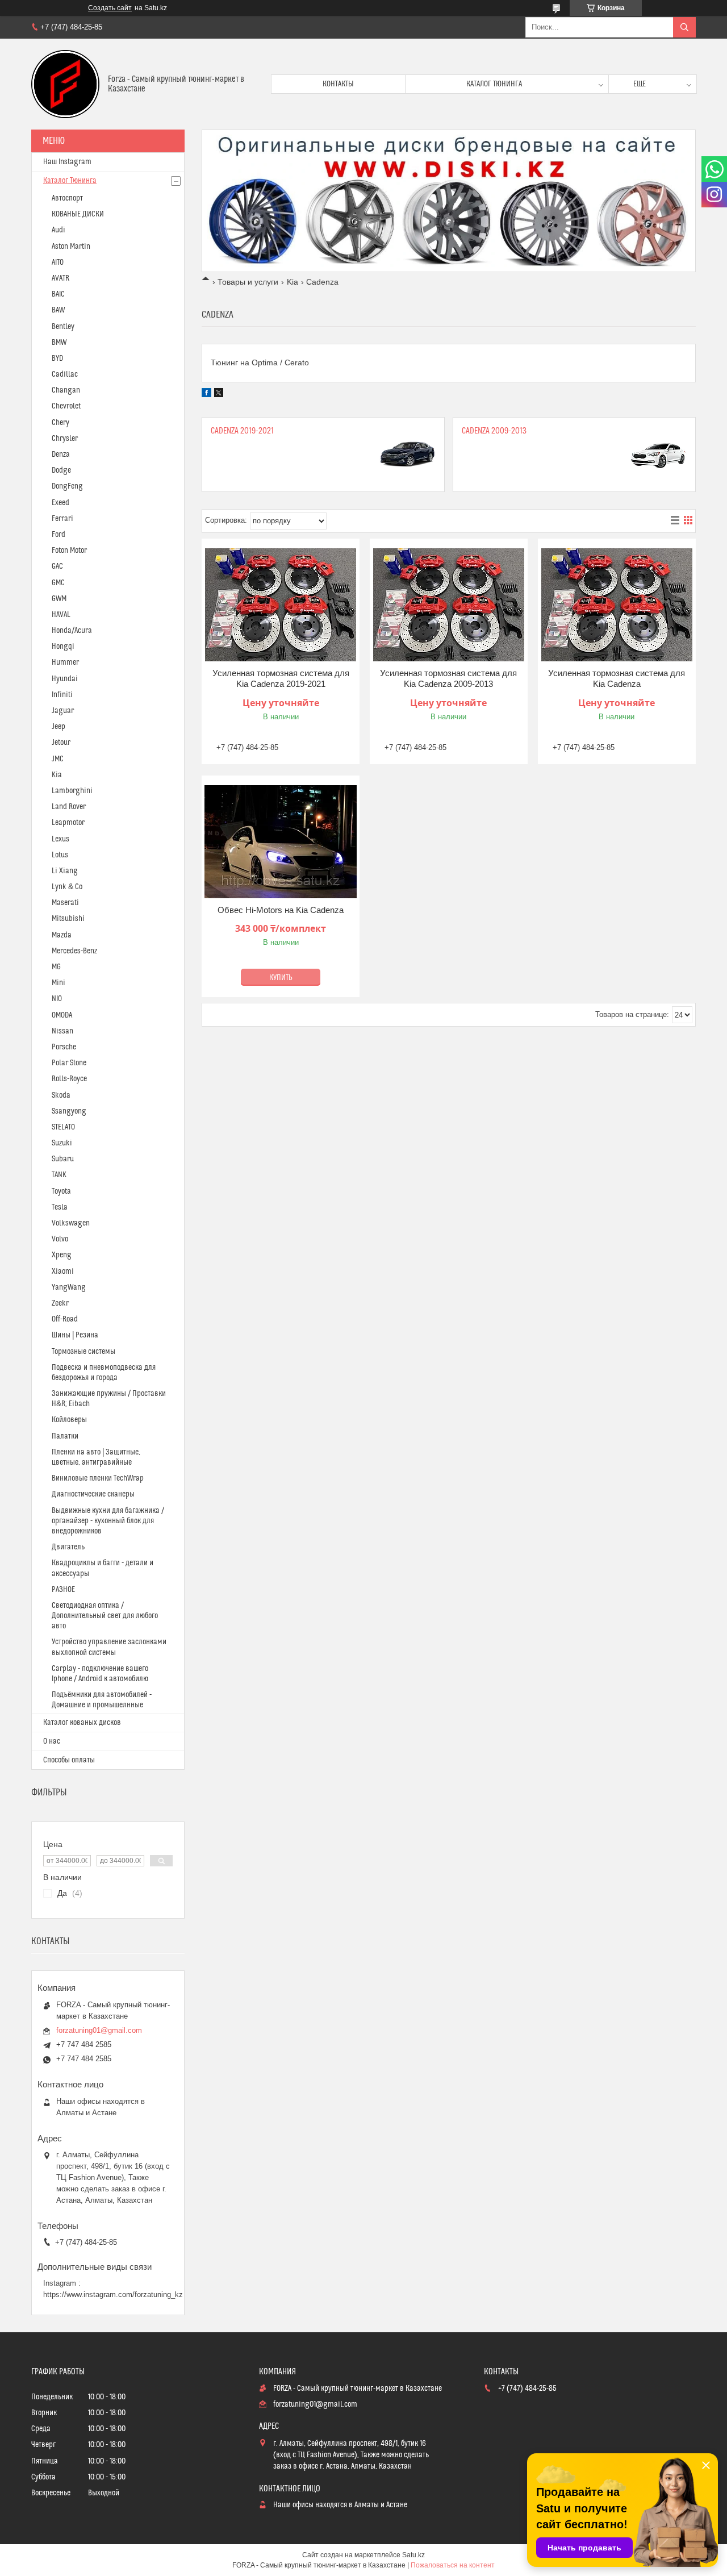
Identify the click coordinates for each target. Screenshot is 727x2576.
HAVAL (61, 615)
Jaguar (63, 711)
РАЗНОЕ (63, 1590)
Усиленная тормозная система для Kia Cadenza (617, 679)
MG (56, 967)
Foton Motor (69, 551)
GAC (57, 566)
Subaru (63, 1159)
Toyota (61, 1191)
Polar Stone (69, 1063)
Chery (60, 423)
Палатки (65, 1436)
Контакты (338, 84)
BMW (59, 343)
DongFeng (67, 486)
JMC (58, 759)
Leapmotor (68, 823)
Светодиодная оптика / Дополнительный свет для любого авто (105, 1616)
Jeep (59, 727)
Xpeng (62, 1255)
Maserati (65, 903)
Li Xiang (65, 871)
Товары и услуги (248, 282)
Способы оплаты (69, 1760)
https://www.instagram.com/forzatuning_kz (113, 2294)
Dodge (61, 470)
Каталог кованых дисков (82, 1723)
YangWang (69, 1287)
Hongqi (63, 647)
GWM (59, 599)
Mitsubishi (68, 919)
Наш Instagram (67, 162)
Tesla (60, 1207)
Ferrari (62, 519)
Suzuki (62, 1143)
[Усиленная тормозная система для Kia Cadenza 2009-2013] (449, 605)
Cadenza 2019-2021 (242, 431)
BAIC (58, 294)
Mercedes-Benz (74, 951)
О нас (52, 1741)
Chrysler (65, 439)
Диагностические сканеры (93, 1494)
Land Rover (69, 807)
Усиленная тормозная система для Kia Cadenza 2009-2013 (448, 679)
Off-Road (65, 1319)
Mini (59, 983)
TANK (59, 1175)
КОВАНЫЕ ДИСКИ (78, 214)
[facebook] (206, 394)
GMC (58, 583)
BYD (57, 359)
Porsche (64, 1047)
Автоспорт (67, 198)
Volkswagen (71, 1223)
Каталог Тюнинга (70, 181)
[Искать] (684, 27)
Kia (293, 282)
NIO (57, 999)
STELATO (63, 1127)
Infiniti (62, 695)
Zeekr (60, 1303)
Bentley (63, 327)
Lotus (60, 855)
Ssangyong (69, 1111)
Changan (66, 390)
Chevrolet (66, 406)
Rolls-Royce (69, 1079)
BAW (58, 310)
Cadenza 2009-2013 (494, 431)
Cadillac (65, 374)
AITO (58, 262)
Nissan (62, 1031)
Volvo (60, 1239)
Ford (59, 535)
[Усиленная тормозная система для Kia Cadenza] (617, 605)
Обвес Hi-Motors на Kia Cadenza (281, 910)
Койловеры (69, 1420)
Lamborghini (72, 791)
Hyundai (65, 679)
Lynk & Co (67, 887)
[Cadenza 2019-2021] (407, 455)
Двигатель (68, 1547)
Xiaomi (63, 1272)
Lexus (60, 839)
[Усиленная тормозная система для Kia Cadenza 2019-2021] (281, 605)
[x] (219, 394)
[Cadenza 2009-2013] (658, 455)
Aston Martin (71, 247)
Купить (281, 978)
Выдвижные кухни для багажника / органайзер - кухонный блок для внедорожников (108, 1521)
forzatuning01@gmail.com (99, 2030)
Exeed (60, 503)
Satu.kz (413, 2555)
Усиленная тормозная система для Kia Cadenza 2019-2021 (281, 679)
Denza (61, 455)
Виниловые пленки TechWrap (98, 1478)
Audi (59, 230)
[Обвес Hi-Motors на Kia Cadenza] (281, 842)
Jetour (61, 743)
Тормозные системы (83, 1352)
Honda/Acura (72, 631)
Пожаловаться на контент (453, 2565)
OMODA (62, 1015)
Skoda (61, 1095)
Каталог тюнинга (494, 84)
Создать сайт (110, 8)
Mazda (62, 935)
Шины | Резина (75, 1335)
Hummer (65, 662)
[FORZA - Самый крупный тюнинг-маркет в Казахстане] (65, 84)
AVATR (60, 278)
